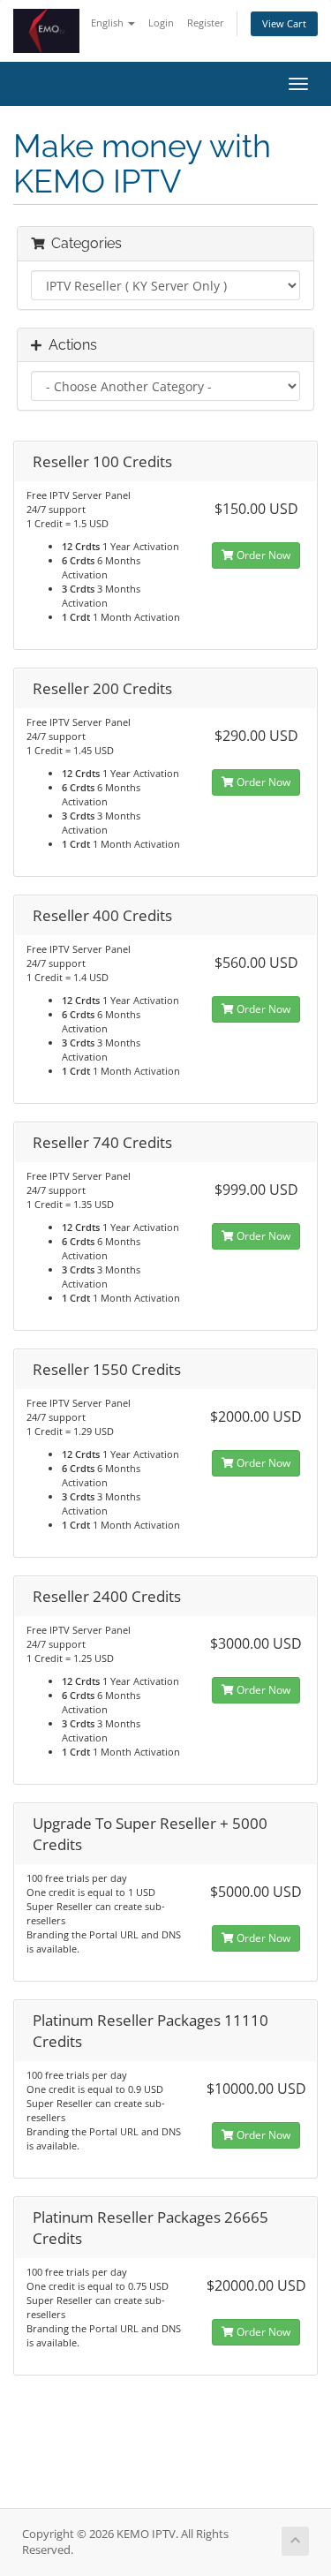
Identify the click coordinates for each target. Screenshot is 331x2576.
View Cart (284, 23)
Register (206, 23)
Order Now (262, 555)
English (109, 23)
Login (161, 23)
